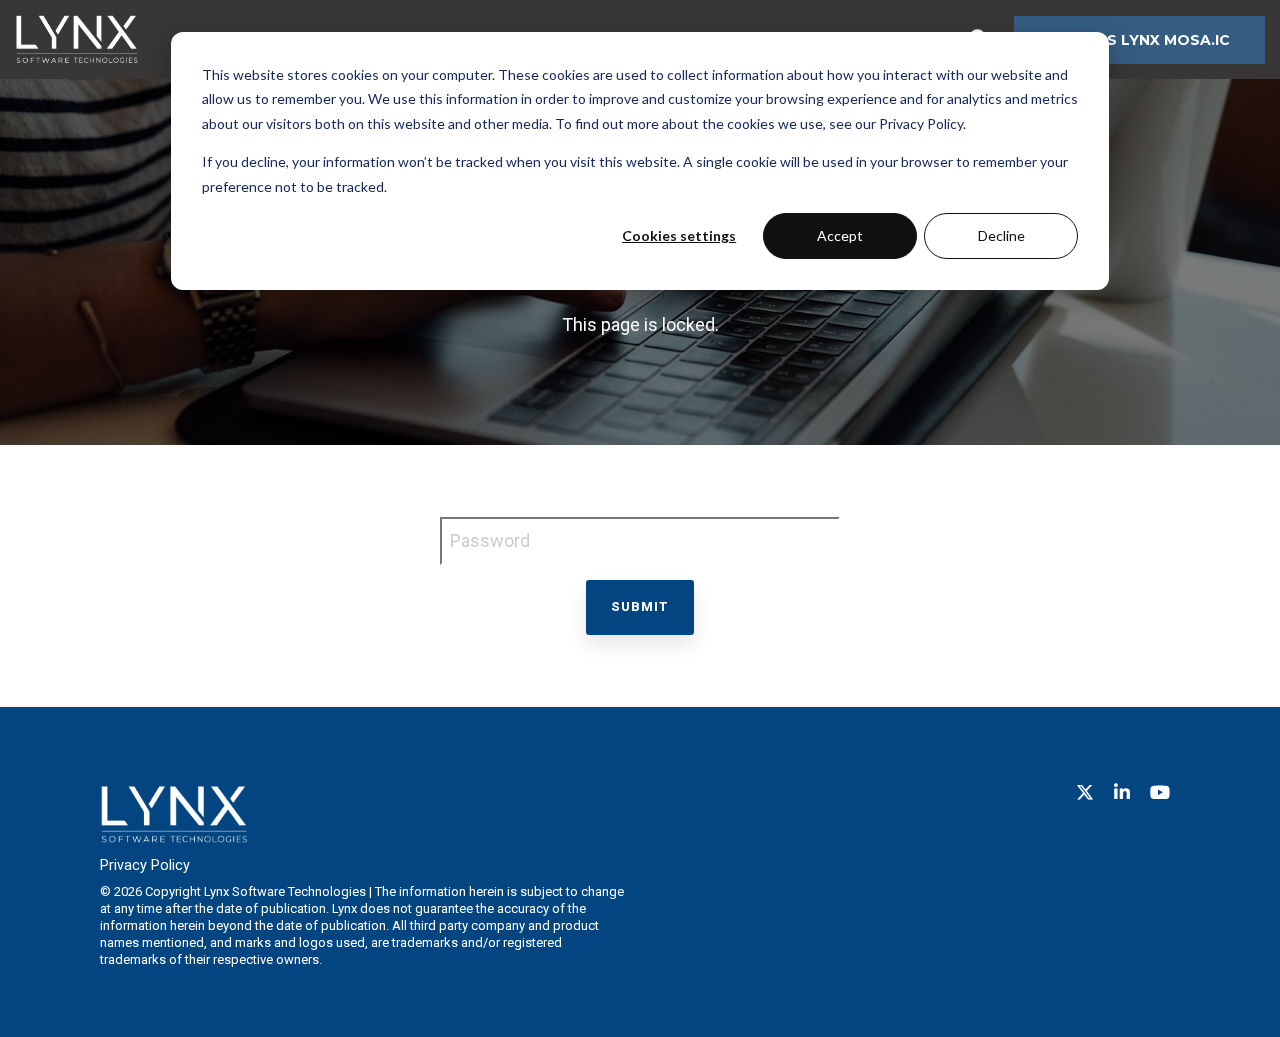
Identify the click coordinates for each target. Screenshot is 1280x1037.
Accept (840, 235)
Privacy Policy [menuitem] (145, 865)
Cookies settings (679, 235)
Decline (1001, 235)
